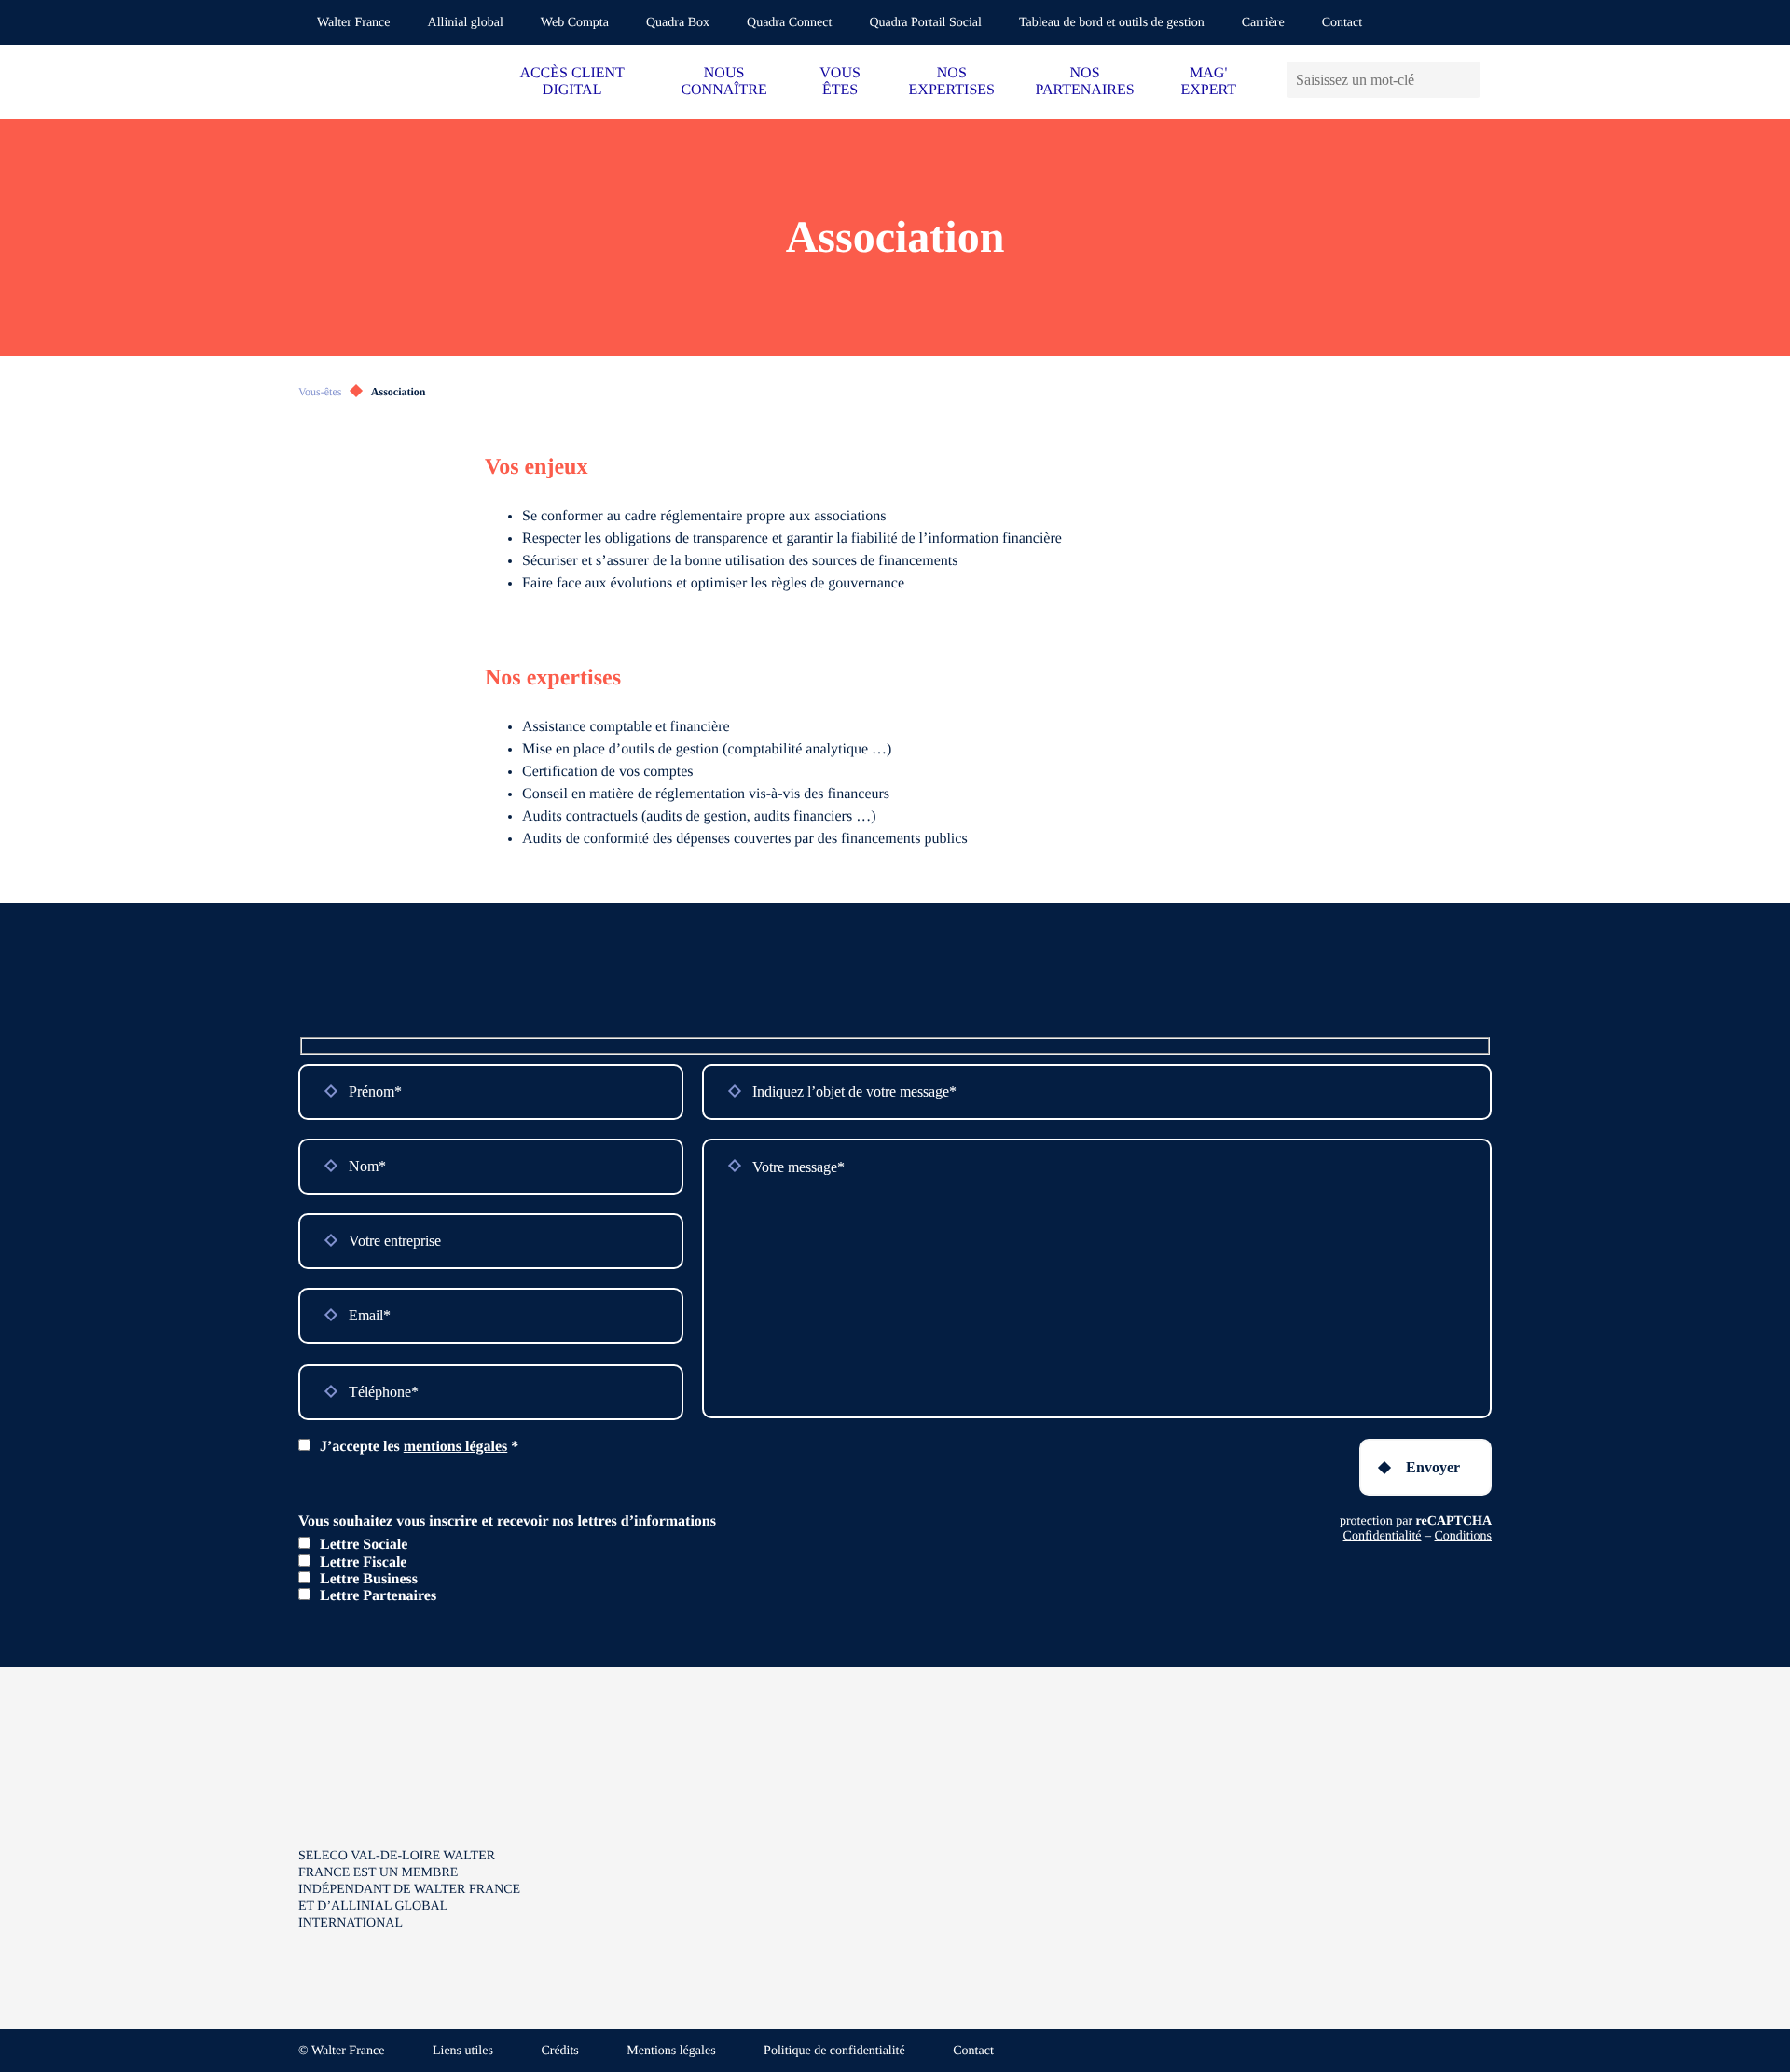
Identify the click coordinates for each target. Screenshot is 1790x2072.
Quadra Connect (789, 23)
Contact (1342, 23)
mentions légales (456, 1447)
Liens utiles (463, 2051)
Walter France (354, 23)
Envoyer (1433, 1467)
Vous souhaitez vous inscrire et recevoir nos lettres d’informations (507, 1521)
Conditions (1463, 1536)
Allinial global (466, 23)
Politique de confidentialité (834, 2051)
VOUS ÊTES (840, 82)
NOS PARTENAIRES (1085, 82)
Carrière (1263, 23)
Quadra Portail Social (925, 23)
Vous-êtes (320, 392)
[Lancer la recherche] (1466, 80)
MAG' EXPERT (1208, 82)
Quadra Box (678, 23)
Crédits (559, 2051)
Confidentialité (1383, 1536)
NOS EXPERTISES (952, 82)
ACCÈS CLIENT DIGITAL (571, 82)
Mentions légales (671, 2051)
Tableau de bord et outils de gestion (1112, 23)
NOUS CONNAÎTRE (723, 82)
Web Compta (575, 23)
